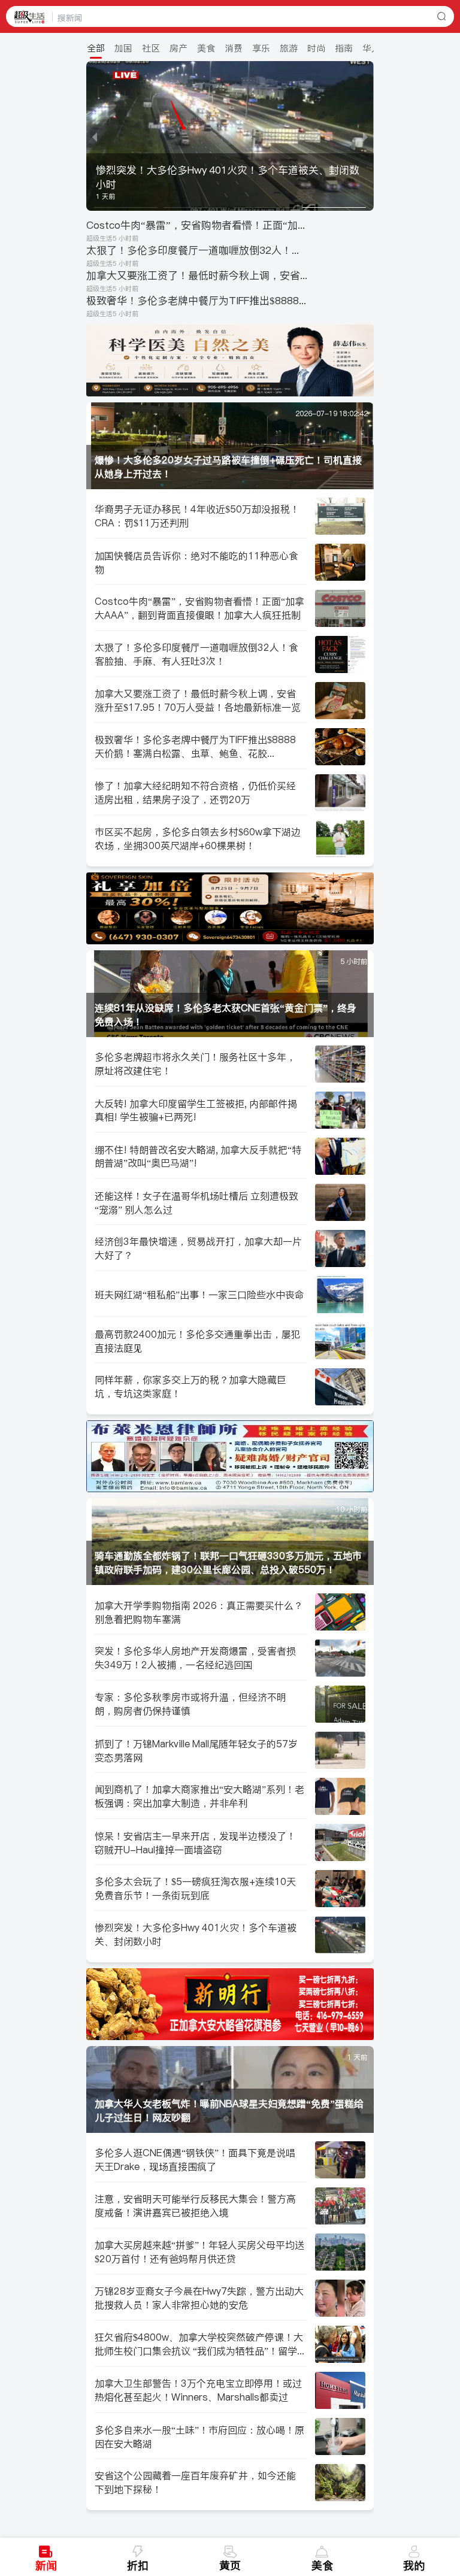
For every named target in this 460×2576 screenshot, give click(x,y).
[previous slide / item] (95, 136)
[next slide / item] (365, 136)
